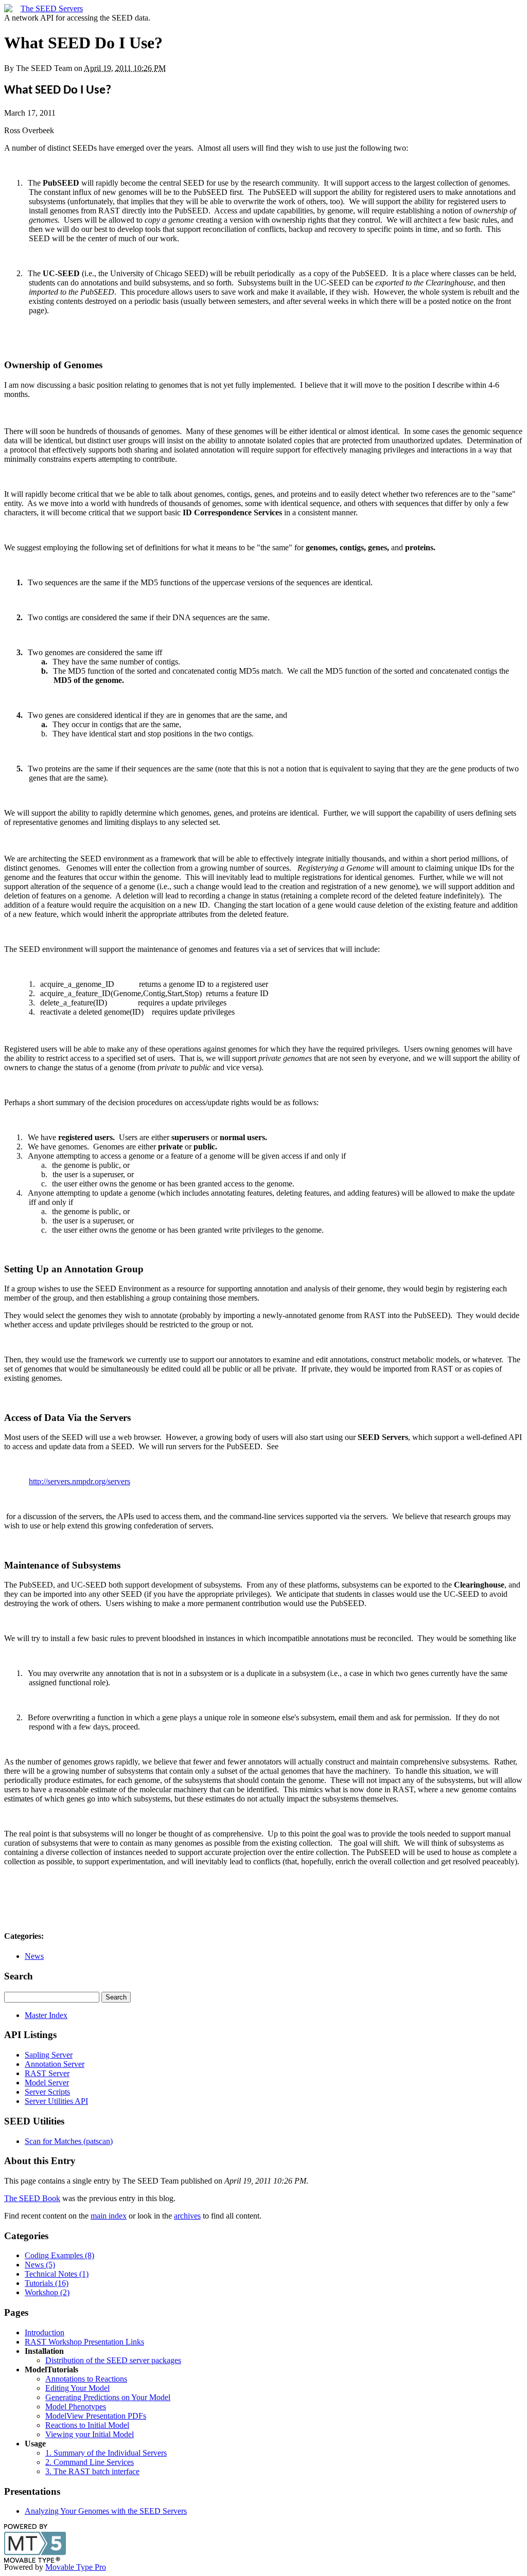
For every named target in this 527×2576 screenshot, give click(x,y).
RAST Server (47, 2073)
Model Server (47, 2083)
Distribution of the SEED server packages (113, 2360)
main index (109, 2216)
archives (187, 2216)
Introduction (45, 2332)
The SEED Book (32, 2198)
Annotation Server (55, 2064)
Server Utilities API (56, 2101)
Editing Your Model (77, 2388)
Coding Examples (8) (59, 2255)
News (34, 1956)
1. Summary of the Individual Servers (106, 2453)
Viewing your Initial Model (90, 2434)
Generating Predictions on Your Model (108, 2397)
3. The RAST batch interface (92, 2471)
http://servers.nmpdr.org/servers (80, 1481)
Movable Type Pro (76, 2567)
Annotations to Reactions (86, 2379)
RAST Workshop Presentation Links (84, 2342)
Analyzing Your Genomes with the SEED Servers (106, 2511)
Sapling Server (49, 2055)
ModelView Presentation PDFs (96, 2416)
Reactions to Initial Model (87, 2425)
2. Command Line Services (90, 2462)
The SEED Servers (52, 8)
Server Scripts (47, 2092)
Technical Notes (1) (57, 2274)
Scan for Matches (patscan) (69, 2141)
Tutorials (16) (47, 2283)
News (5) (40, 2265)
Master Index (46, 2015)
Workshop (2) (47, 2292)
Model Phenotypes (76, 2407)
